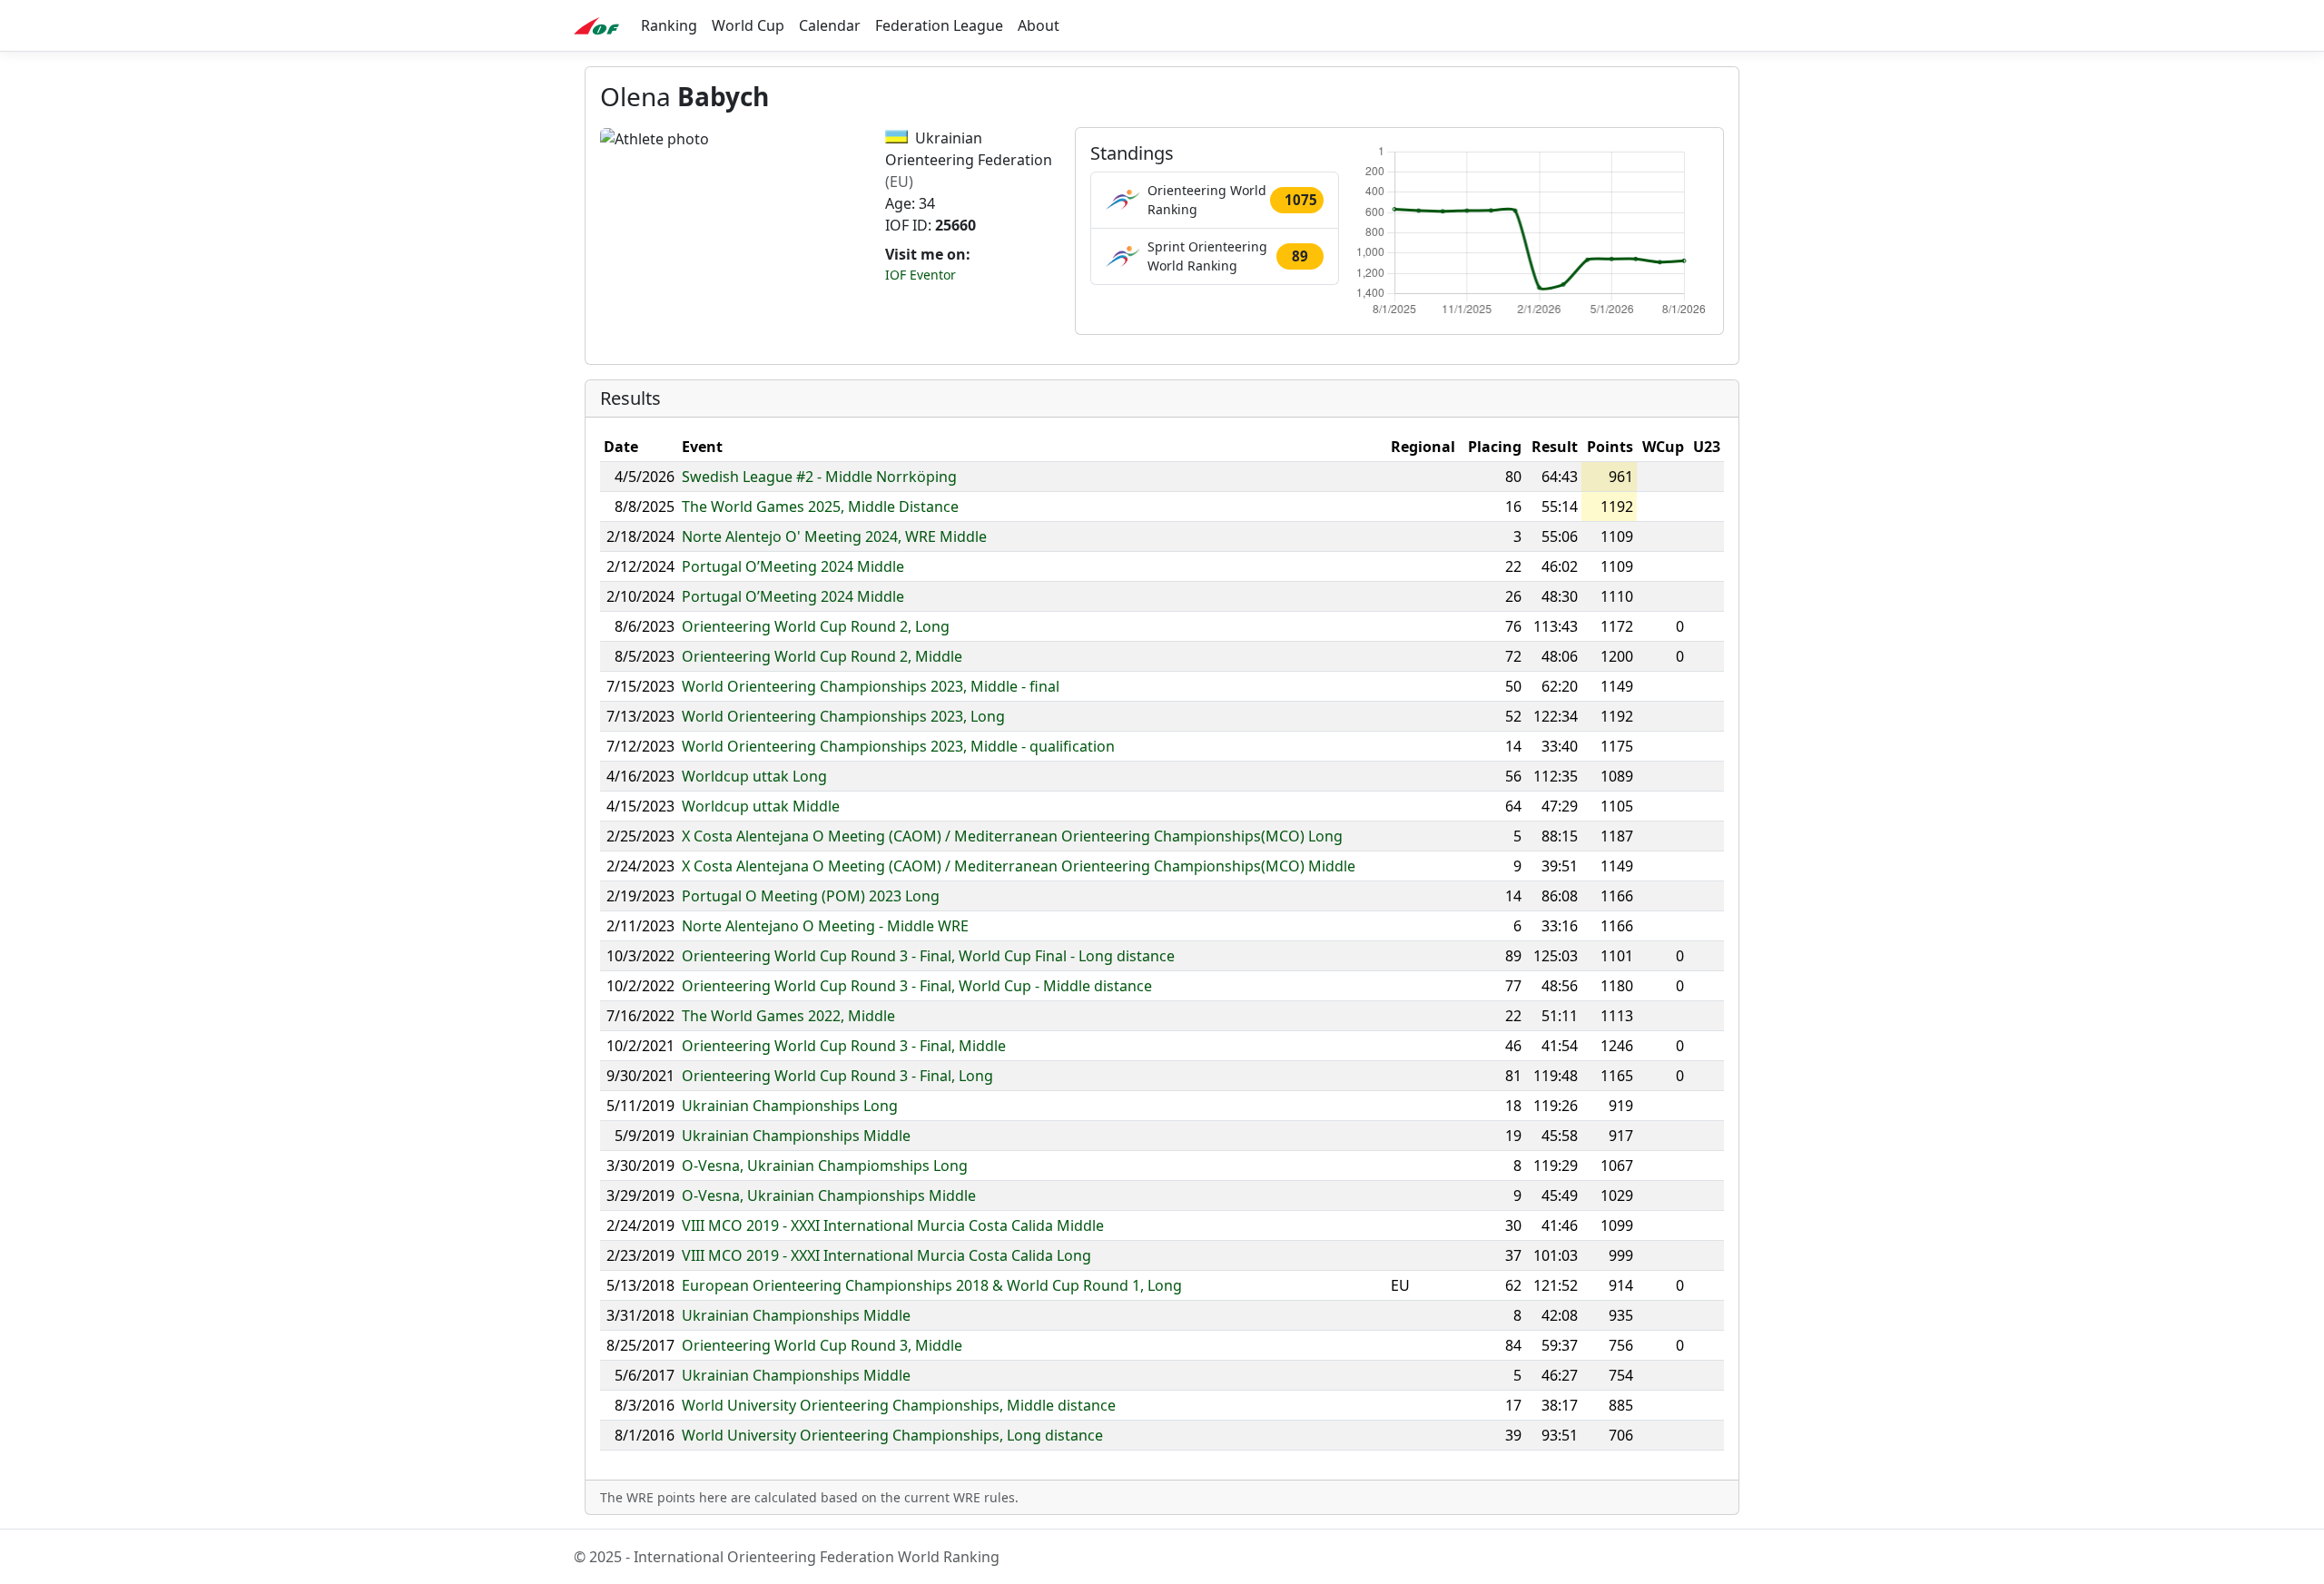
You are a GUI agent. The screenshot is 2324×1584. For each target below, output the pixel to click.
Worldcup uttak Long (754, 776)
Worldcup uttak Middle (761, 806)
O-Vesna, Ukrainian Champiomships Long (825, 1166)
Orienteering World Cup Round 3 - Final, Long (837, 1076)
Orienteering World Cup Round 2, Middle (822, 656)
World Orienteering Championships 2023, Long (843, 716)
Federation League (939, 25)
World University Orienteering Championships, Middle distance (899, 1405)
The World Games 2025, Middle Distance (820, 507)
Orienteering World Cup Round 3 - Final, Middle (844, 1046)
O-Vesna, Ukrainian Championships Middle (829, 1195)
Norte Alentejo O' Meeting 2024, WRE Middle (834, 536)
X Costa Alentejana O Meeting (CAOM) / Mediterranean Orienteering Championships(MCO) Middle (1019, 866)
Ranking (669, 25)
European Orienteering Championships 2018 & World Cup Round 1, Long (932, 1285)
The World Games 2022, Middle (788, 1016)
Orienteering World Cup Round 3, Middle (822, 1345)
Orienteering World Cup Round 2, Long (816, 626)
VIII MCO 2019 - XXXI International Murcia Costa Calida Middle (893, 1225)
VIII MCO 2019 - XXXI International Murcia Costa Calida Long (886, 1255)
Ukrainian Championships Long (790, 1106)
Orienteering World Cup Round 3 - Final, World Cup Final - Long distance (928, 956)
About (1039, 25)
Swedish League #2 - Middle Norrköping (819, 477)
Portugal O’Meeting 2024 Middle (793, 566)
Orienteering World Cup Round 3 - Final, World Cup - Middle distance (917, 986)
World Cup (748, 25)
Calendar (830, 25)
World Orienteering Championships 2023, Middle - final (871, 686)
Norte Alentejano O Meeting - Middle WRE (825, 926)
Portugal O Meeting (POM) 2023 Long (811, 896)
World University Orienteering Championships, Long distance (892, 1435)
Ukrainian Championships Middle (796, 1136)
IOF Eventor (921, 275)
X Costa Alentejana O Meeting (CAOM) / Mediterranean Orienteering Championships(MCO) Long (1012, 836)
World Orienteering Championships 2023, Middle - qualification (898, 746)
